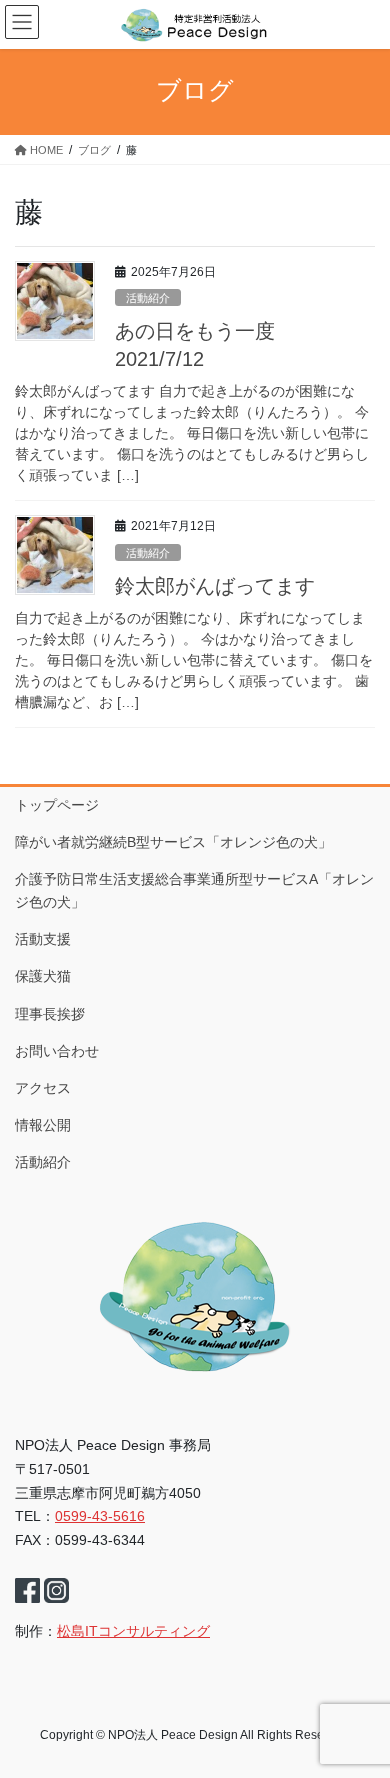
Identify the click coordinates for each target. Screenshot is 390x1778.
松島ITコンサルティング (133, 1631)
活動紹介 (148, 298)
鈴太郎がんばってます (215, 586)
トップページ (57, 805)
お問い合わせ (57, 1051)
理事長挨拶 (50, 1014)
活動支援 (43, 939)
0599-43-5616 (100, 1516)
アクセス (43, 1088)
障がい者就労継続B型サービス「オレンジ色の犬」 (173, 842)
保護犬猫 (43, 976)
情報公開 (43, 1125)
